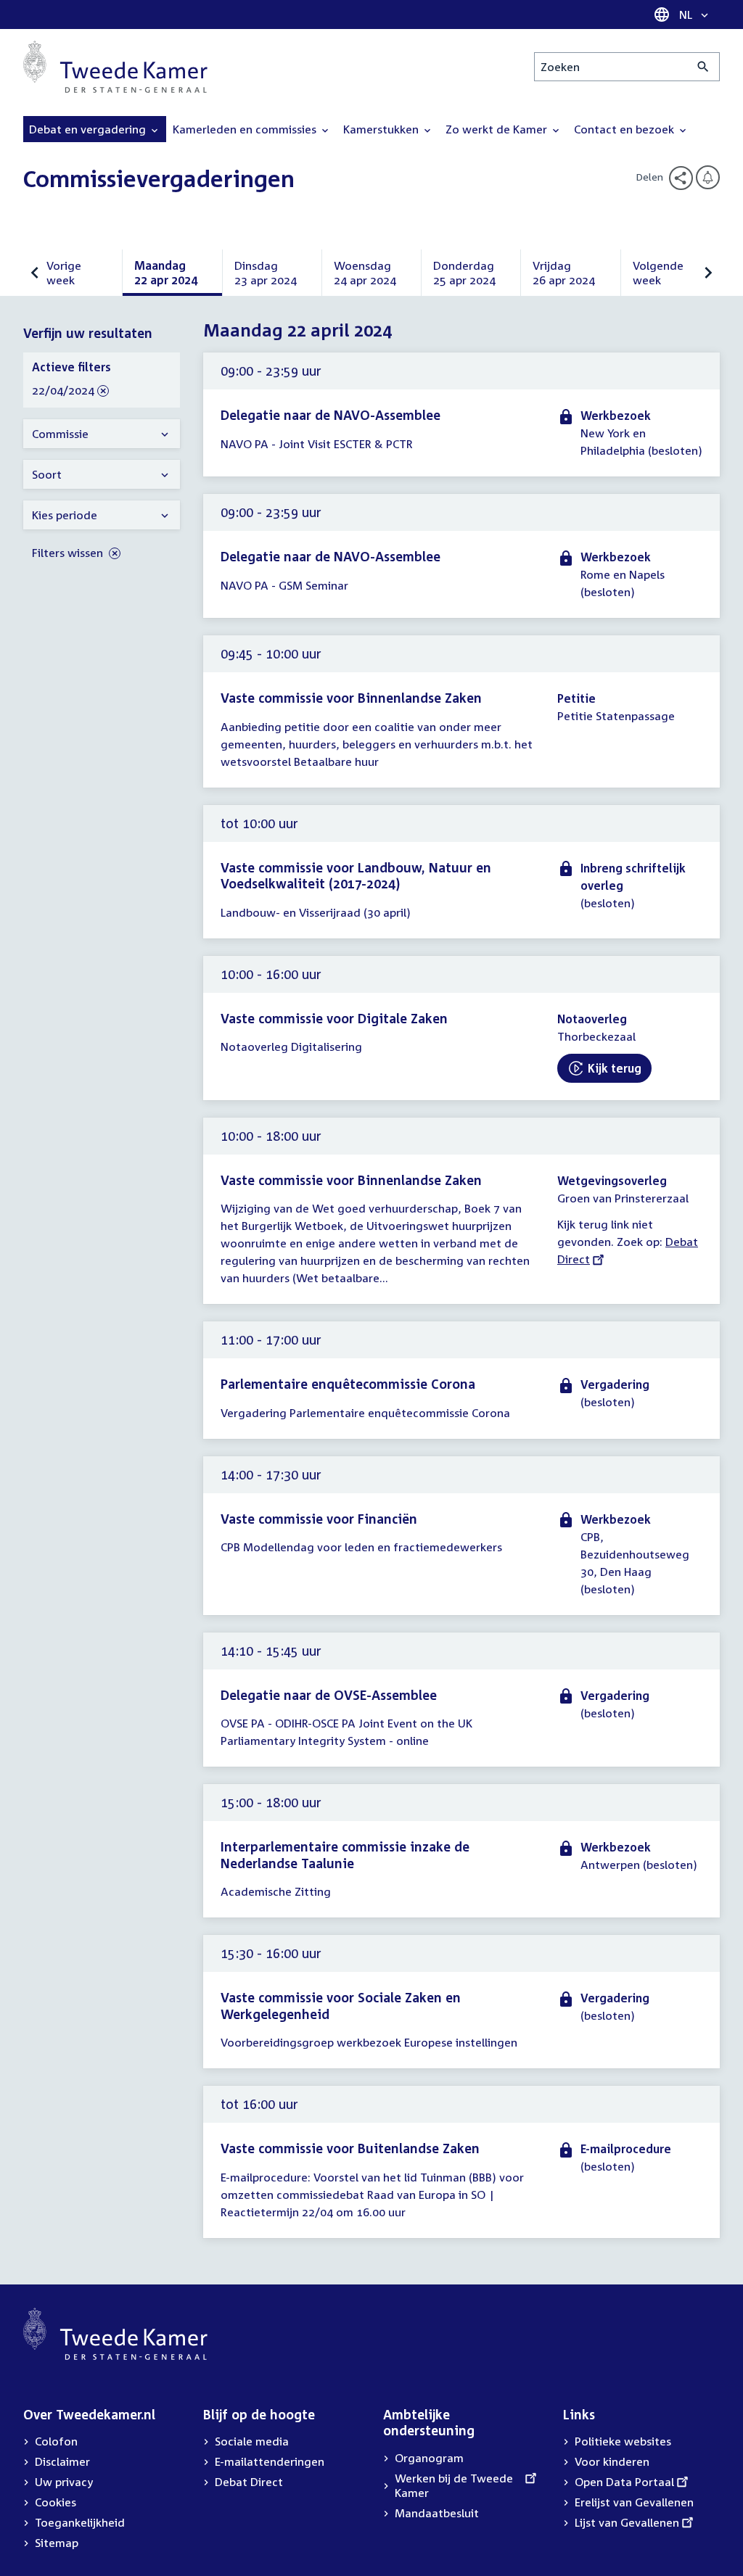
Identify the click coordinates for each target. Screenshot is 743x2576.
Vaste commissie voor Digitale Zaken (334, 1018)
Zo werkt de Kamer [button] (498, 129)
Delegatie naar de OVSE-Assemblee (329, 1695)
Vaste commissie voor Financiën (319, 1519)
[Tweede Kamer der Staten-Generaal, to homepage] (115, 67)
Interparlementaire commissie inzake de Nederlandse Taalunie (345, 1855)
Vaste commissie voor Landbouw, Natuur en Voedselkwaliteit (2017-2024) (356, 876)
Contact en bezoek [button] (625, 129)
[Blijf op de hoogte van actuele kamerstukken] (708, 177)
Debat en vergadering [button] (89, 129)
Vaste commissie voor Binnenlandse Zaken (351, 698)
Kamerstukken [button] (382, 129)
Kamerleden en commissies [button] (246, 129)
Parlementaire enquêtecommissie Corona (348, 1384)
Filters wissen (69, 553)
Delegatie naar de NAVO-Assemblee (331, 415)
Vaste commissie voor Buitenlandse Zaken (350, 2148)
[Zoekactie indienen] (703, 67)
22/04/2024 (63, 391)
